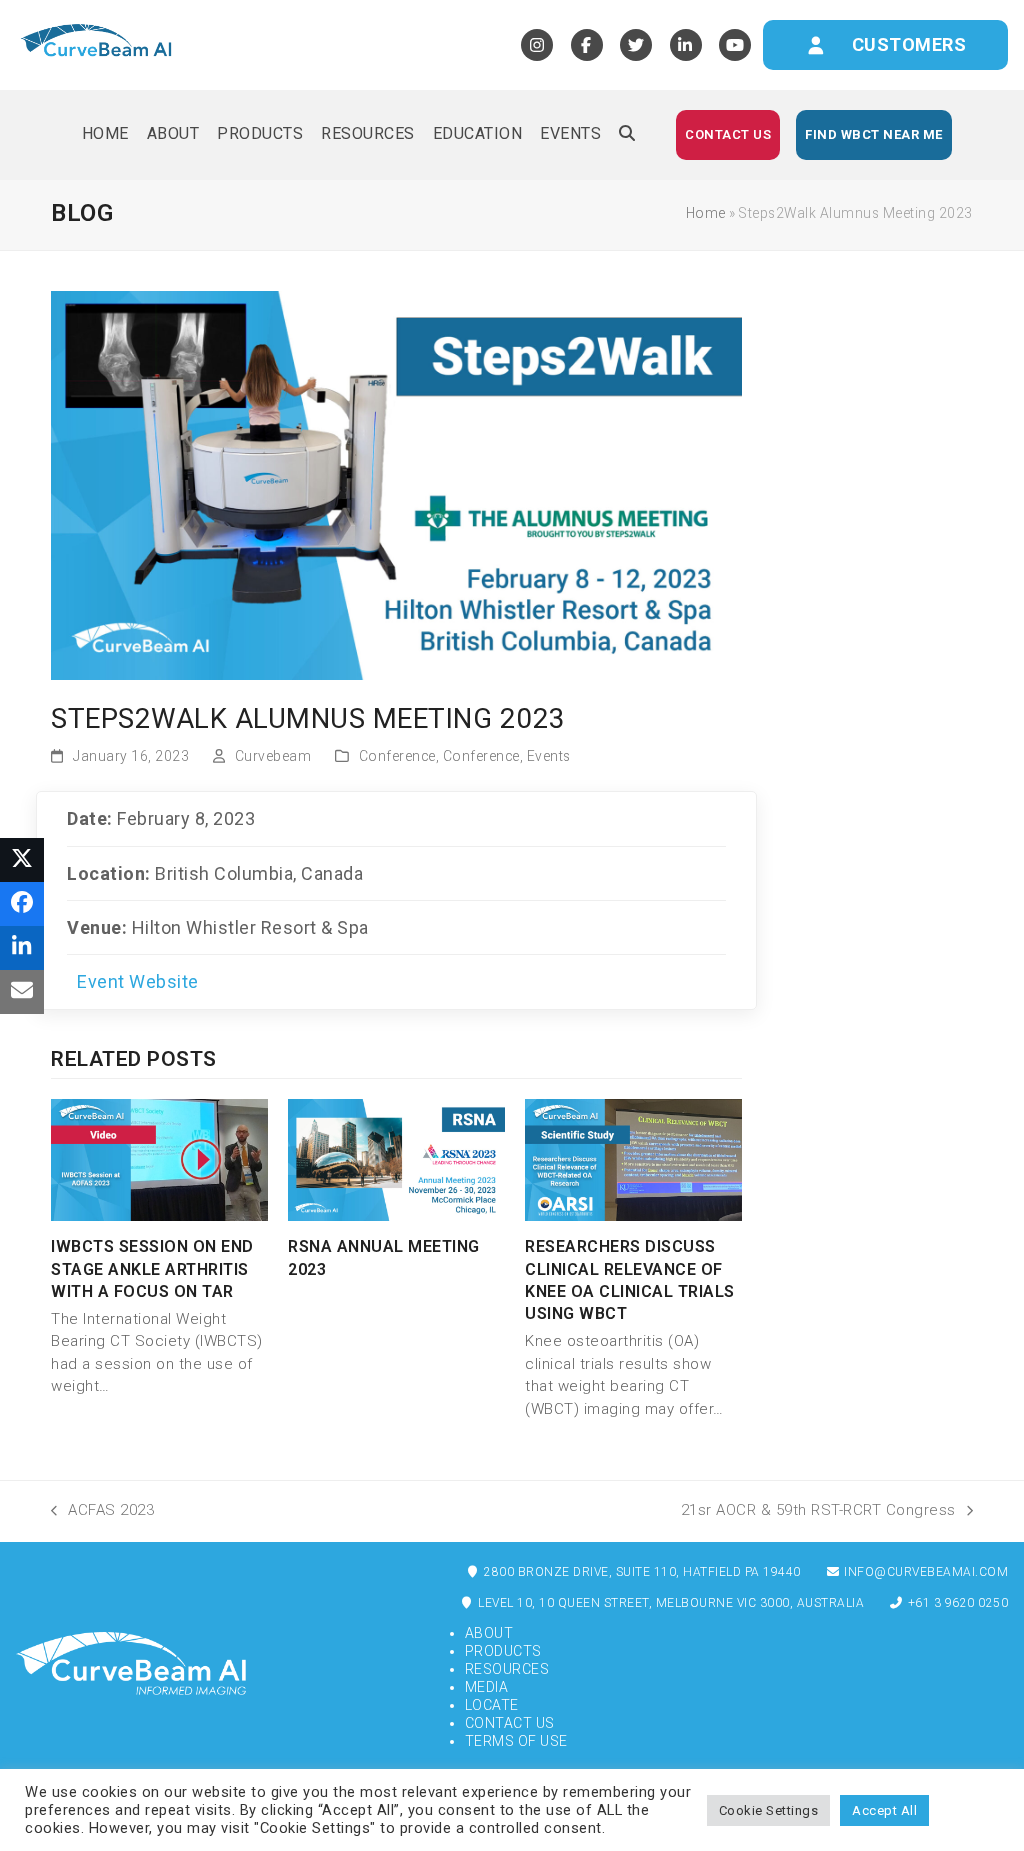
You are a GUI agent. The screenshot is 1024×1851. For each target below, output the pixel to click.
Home (706, 213)
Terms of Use (516, 1741)
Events (549, 756)
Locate (492, 1705)
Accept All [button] (884, 1810)
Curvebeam (273, 756)
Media (487, 1687)
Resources (507, 1669)
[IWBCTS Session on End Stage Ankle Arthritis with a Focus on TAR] (159, 1159)
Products (503, 1651)
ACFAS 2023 (102, 1510)
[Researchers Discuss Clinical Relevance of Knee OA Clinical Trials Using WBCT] (633, 1159)
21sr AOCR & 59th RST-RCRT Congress (818, 1510)
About (489, 1633)
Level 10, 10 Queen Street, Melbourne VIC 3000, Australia (670, 1603)
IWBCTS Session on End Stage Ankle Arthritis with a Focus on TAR (152, 1268)
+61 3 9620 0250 (956, 1603)
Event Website (138, 981)
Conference (397, 756)
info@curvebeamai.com (925, 1572)
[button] (627, 135)
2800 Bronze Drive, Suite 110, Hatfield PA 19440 (641, 1572)
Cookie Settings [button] (769, 1810)
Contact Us (510, 1723)
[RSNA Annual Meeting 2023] (396, 1159)
